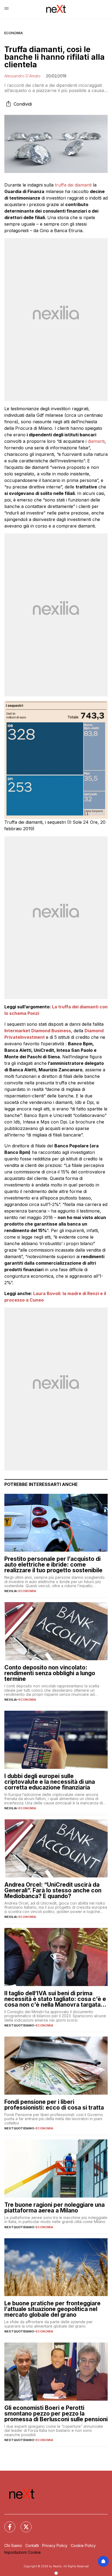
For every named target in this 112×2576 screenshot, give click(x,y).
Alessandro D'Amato (22, 76)
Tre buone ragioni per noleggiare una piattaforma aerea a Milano (55, 2208)
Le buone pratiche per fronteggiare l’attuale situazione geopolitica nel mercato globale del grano (52, 2309)
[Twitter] (23, 2524)
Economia (14, 33)
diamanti (96, 441)
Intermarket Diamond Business (38, 1031)
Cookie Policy (83, 2545)
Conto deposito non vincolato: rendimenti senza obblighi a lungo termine (50, 1673)
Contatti (32, 2545)
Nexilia (11, 1591)
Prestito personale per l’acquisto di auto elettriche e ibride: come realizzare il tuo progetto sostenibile (53, 1565)
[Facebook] (7, 2524)
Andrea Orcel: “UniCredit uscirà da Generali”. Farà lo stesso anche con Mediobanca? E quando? (53, 1890)
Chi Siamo (13, 2545)
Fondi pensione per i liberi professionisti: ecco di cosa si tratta (54, 2105)
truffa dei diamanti (73, 185)
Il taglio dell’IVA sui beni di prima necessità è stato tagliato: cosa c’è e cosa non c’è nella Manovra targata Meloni (55, 1999)
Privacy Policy (55, 2545)
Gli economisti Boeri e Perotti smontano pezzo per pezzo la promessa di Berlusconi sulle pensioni (56, 2414)
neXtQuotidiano (19, 2025)
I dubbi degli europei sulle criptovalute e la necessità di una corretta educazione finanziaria (50, 1782)
